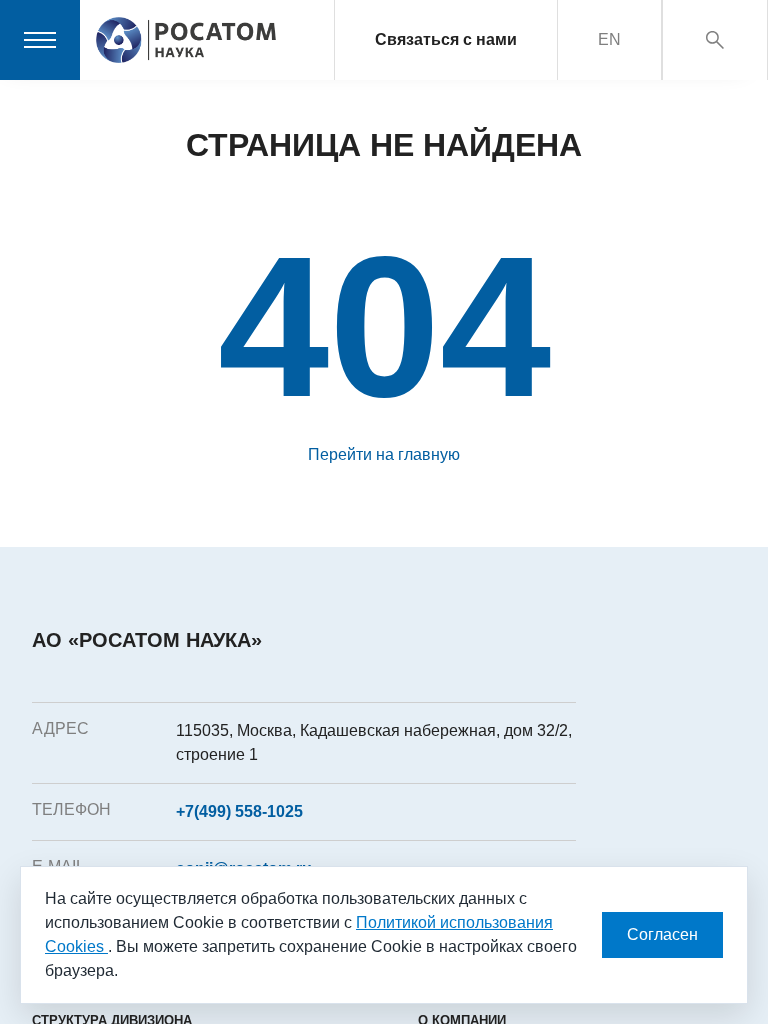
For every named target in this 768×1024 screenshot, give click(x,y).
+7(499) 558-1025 (239, 811)
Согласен (662, 934)
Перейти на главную (384, 454)
